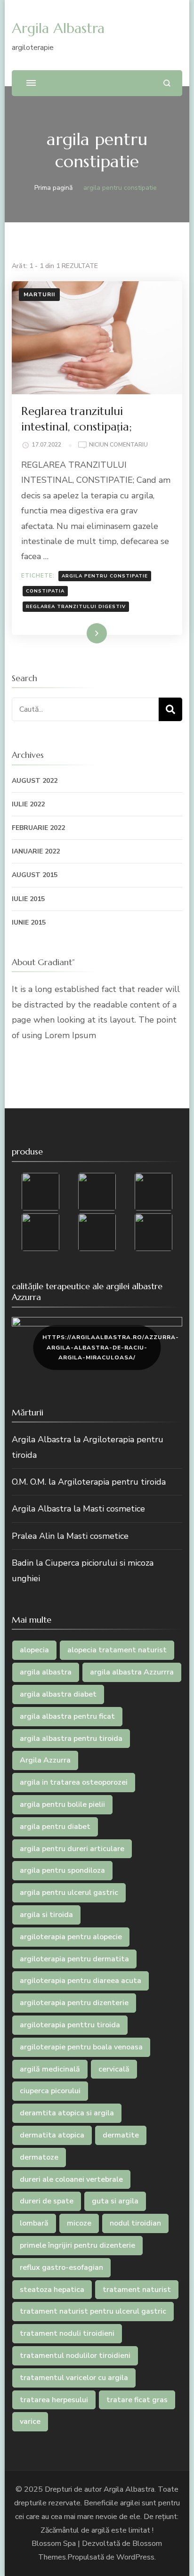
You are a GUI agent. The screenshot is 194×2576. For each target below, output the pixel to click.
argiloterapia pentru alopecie (71, 1937)
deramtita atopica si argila (67, 2113)
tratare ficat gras (137, 2400)
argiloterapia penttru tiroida (70, 2025)
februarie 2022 (38, 828)
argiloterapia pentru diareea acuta (81, 1981)
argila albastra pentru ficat (67, 1716)
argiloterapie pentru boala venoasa (81, 2047)
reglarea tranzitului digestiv (76, 607)
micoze (79, 2223)
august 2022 (35, 781)
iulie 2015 (28, 899)
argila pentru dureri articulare (72, 1849)
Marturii (39, 294)
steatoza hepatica (52, 2290)
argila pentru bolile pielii (62, 1804)
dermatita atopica (52, 2135)
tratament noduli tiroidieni (67, 2333)
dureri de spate (47, 2201)
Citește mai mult (77, 633)
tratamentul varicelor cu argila (74, 2378)
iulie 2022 (28, 804)
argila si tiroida (46, 1915)
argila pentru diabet (55, 1827)
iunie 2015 (29, 922)
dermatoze (39, 2157)
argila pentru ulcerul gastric (69, 1893)
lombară (34, 2223)
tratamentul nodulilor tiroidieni (75, 2356)
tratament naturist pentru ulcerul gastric (93, 2311)
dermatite (121, 2135)
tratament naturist (137, 2290)
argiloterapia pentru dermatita (74, 1959)
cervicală (114, 2069)
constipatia (45, 591)
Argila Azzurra (45, 1760)
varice (30, 2422)
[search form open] (167, 83)
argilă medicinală (50, 2069)
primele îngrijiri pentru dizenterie (77, 2245)
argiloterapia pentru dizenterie (74, 2003)
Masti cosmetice (114, 1509)
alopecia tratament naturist (117, 1650)
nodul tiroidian (135, 2223)
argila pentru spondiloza (62, 1870)
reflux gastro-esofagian (61, 2267)
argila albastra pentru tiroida (71, 1739)
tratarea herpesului (54, 2400)
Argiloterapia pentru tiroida (112, 1482)
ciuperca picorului (50, 2091)
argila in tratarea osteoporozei (74, 1782)
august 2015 (35, 875)
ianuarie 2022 (36, 851)
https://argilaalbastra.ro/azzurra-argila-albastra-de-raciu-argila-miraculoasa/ (101, 1347)
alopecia (34, 1650)
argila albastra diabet (58, 1694)
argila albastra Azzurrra (132, 1672)
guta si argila (115, 2201)
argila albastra (46, 1672)
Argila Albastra (58, 28)
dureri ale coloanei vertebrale (71, 2179)
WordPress (135, 2557)
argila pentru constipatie (105, 576)
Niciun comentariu (118, 445)
